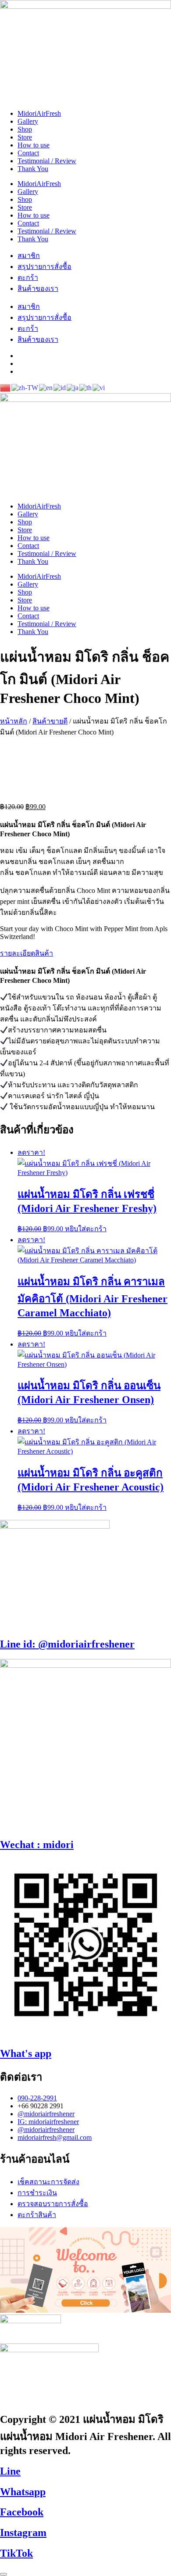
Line (10, 2471)
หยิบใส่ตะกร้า (86, 1229)
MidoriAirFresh (39, 113)
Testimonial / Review (47, 161)
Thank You (33, 169)
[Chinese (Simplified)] (6, 387)
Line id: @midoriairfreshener (67, 1644)
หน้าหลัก (14, 721)
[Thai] (86, 387)
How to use (34, 145)
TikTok (16, 2553)
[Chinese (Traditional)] (25, 387)
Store (25, 137)
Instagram (23, 2533)
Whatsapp (23, 2492)
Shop (25, 129)
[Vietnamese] (99, 387)
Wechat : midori (37, 1845)
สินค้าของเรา (38, 288)
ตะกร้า (28, 278)
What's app (26, 2053)
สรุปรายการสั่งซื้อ (45, 267)
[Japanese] (73, 387)
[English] (46, 387)
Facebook (22, 2512)
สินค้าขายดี (50, 721)
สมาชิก (29, 256)
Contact (28, 153)
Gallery (28, 121)
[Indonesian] (60, 387)
